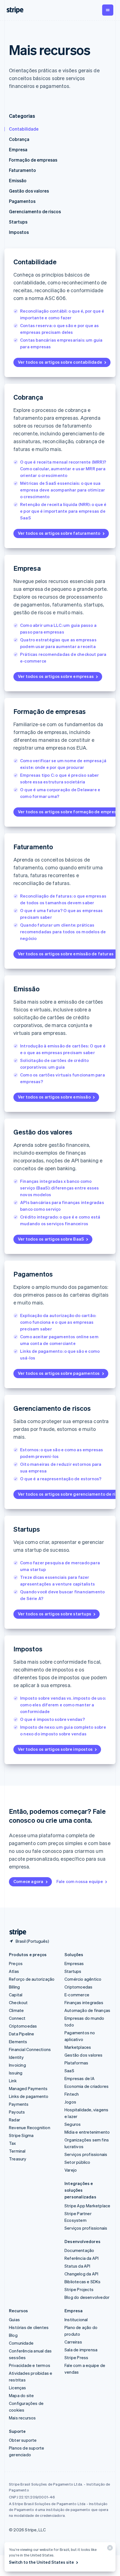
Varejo (71, 2170)
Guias (14, 2320)
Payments (19, 2104)
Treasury (18, 2159)
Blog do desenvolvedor (87, 2297)
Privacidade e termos (30, 2365)
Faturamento (22, 170)
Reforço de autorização (32, 1979)
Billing (14, 1987)
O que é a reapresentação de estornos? (61, 1479)
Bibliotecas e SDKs (83, 2282)
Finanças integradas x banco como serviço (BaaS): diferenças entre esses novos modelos (60, 1188)
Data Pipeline (22, 2034)
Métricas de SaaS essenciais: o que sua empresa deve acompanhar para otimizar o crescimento (63, 490)
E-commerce (77, 1995)
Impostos (19, 232)
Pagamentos (22, 201)
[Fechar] (109, 2549)
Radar (15, 2120)
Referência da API (81, 2258)
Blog (13, 2335)
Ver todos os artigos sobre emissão (54, 1097)
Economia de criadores (87, 2086)
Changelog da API (81, 2274)
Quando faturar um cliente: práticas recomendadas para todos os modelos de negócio (63, 932)
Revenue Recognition (30, 2128)
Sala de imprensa (81, 2350)
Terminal (17, 2151)
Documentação (79, 2250)
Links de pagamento (29, 2096)
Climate (16, 2010)
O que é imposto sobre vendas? (52, 1719)
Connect (17, 2018)
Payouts (17, 2112)
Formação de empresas (33, 160)
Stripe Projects (79, 2289)
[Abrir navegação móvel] (108, 10)
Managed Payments (28, 2088)
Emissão (18, 180)
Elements (18, 2042)
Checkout (18, 2002)
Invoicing (17, 2065)
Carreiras (73, 2342)
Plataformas (76, 2063)
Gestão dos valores (29, 191)
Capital (16, 1995)
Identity (16, 2057)
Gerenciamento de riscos (35, 211)
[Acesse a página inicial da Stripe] (16, 1932)
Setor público (77, 2162)
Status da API (77, 2266)
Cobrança (19, 139)
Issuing (16, 2073)
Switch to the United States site (41, 2562)
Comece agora (28, 1881)
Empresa (18, 149)
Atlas (14, 1971)
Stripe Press (76, 2357)
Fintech (72, 2094)
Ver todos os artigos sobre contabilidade (60, 362)
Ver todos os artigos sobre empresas (56, 676)
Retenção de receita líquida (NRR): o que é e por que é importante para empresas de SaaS (63, 511)
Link (13, 2081)
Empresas (74, 1963)
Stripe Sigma (21, 2135)
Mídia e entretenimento (87, 2132)
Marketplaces (78, 2047)
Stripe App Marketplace (87, 2206)
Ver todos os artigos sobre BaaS (51, 1239)
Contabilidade (24, 129)
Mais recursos (22, 2418)
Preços (16, 1963)
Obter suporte (23, 2440)
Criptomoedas (23, 2026)
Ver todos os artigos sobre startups (55, 1614)
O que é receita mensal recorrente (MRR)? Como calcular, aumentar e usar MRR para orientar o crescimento (63, 469)
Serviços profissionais (86, 2154)
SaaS (69, 2071)
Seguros (73, 2124)
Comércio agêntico (83, 1979)
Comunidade (21, 2343)
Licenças (18, 2388)
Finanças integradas (84, 2002)
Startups (18, 222)
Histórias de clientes (29, 2327)
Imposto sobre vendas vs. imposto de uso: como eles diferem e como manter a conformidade (63, 1705)
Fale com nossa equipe (80, 1881)
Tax (13, 2143)
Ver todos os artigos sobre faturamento (59, 533)
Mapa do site (21, 2395)
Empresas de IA (80, 2078)
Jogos (70, 2102)
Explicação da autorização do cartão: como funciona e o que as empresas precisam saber (58, 1322)
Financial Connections (30, 2049)
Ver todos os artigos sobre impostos (55, 1749)
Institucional (76, 2320)
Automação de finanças (87, 2010)
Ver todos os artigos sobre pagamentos (59, 1373)
